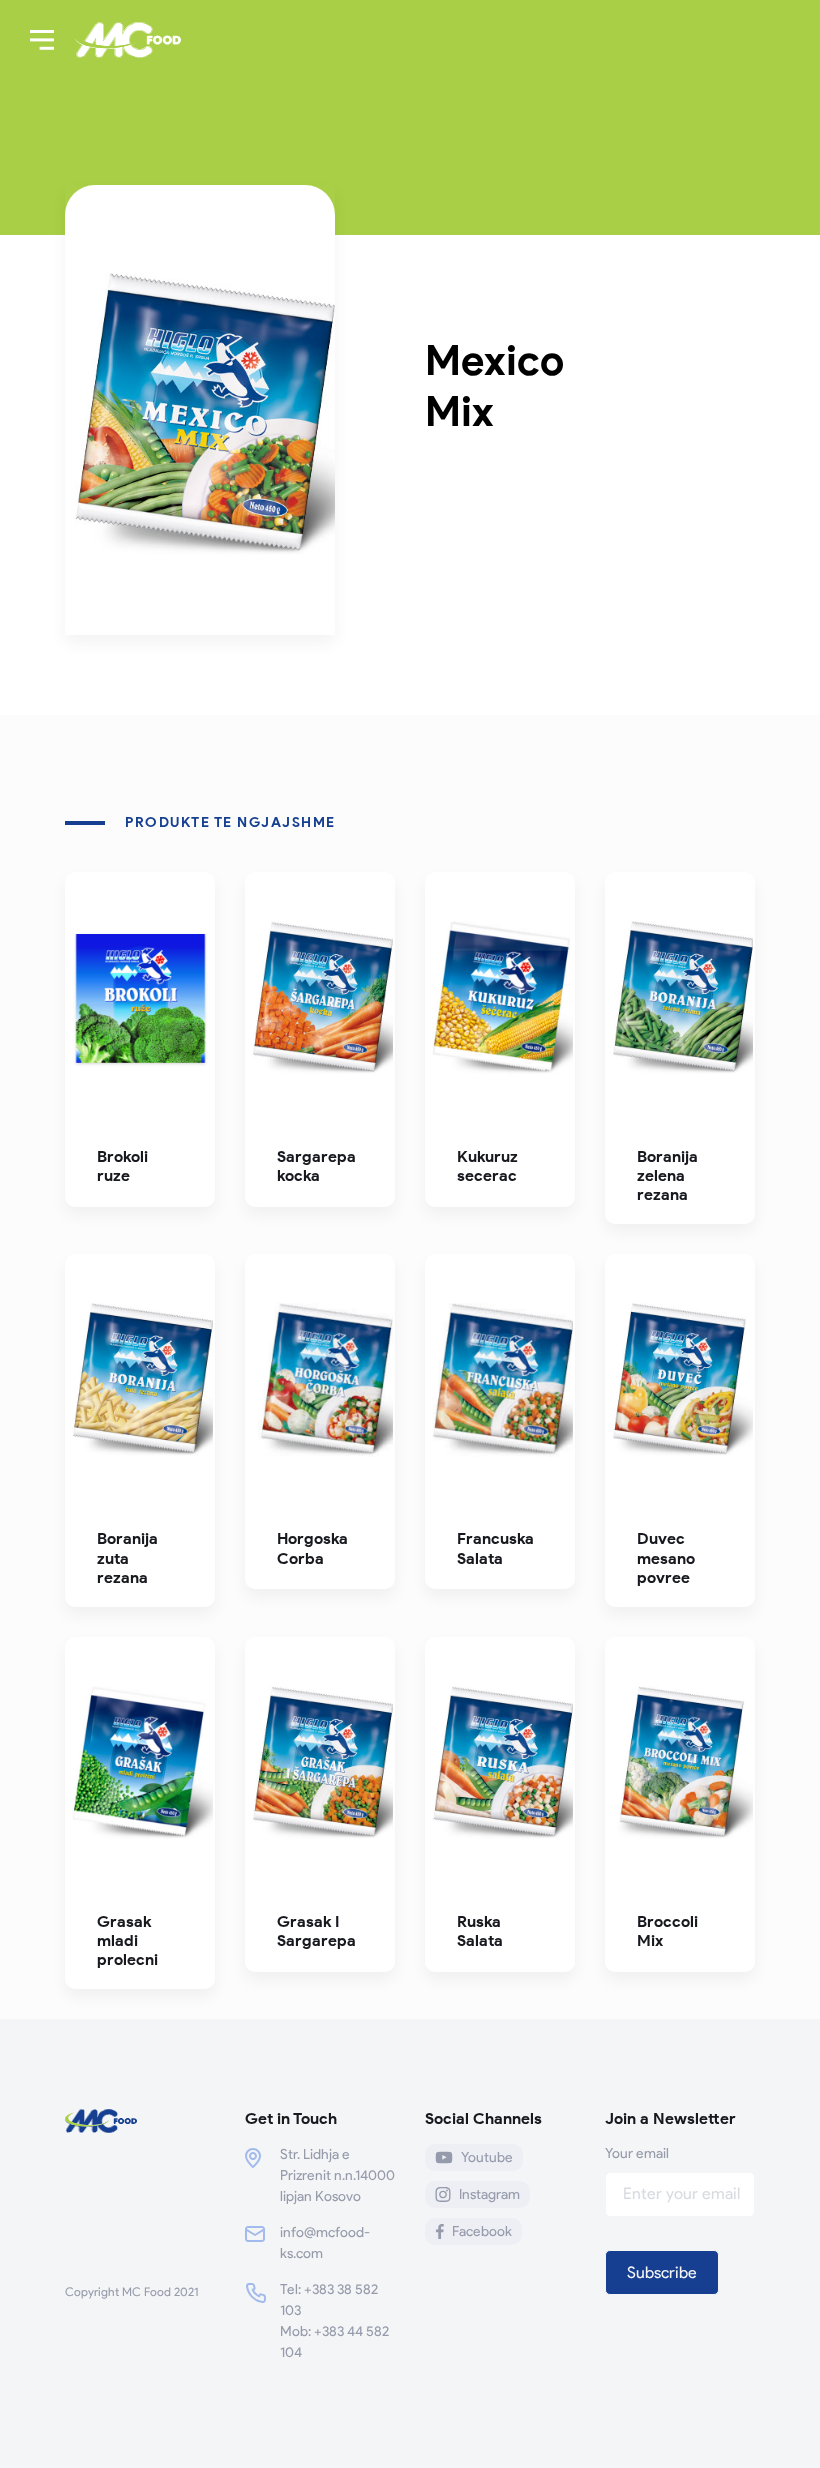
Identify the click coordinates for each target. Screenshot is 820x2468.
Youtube (487, 2157)
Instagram (489, 2194)
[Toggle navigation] (42, 40)
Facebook (482, 2231)
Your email (637, 2153)
